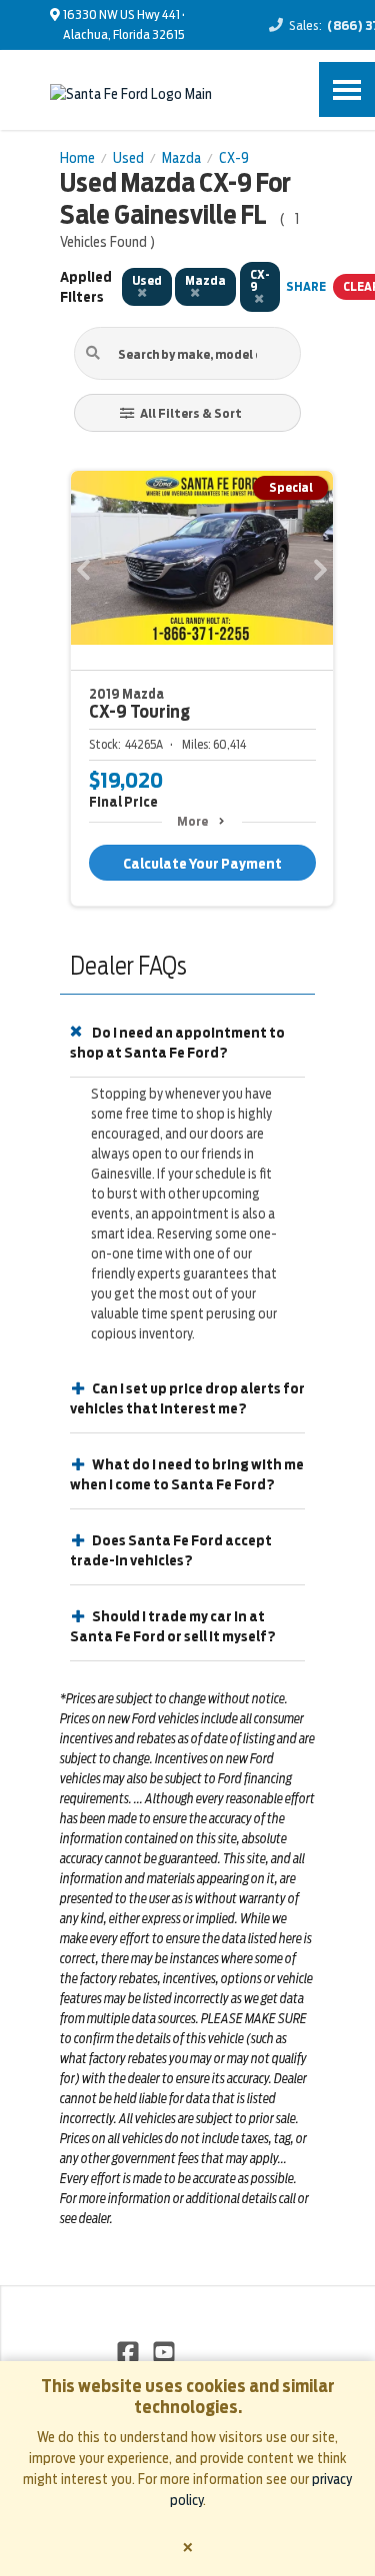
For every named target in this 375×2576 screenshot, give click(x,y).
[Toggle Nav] (347, 89)
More (192, 821)
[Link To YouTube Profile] (163, 2351)
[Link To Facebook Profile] (129, 2351)
